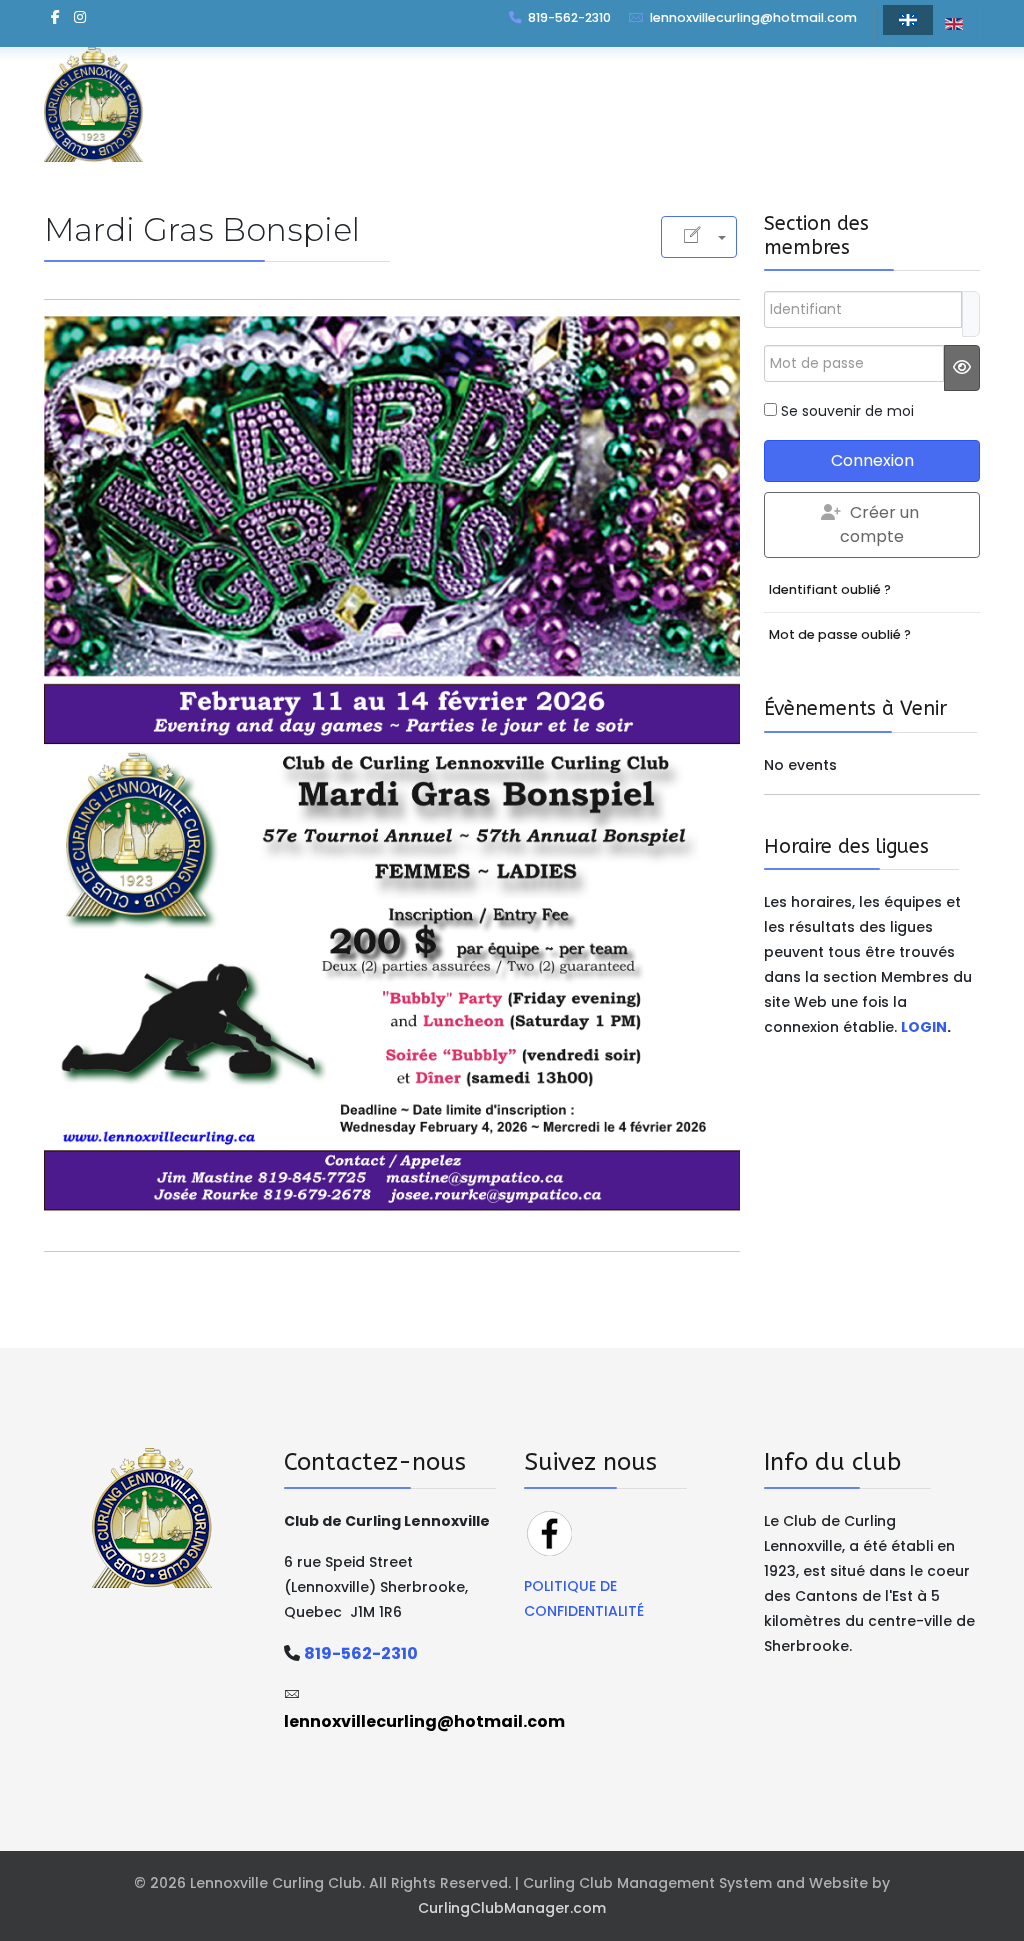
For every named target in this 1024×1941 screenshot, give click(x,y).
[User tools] (699, 237)
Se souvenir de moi (847, 411)
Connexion (872, 460)
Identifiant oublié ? (830, 589)
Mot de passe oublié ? (840, 634)
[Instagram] (80, 17)
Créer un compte (879, 524)
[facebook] (55, 17)
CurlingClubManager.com (512, 1908)
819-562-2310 (569, 17)
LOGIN (924, 1027)
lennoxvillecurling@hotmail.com (753, 17)
